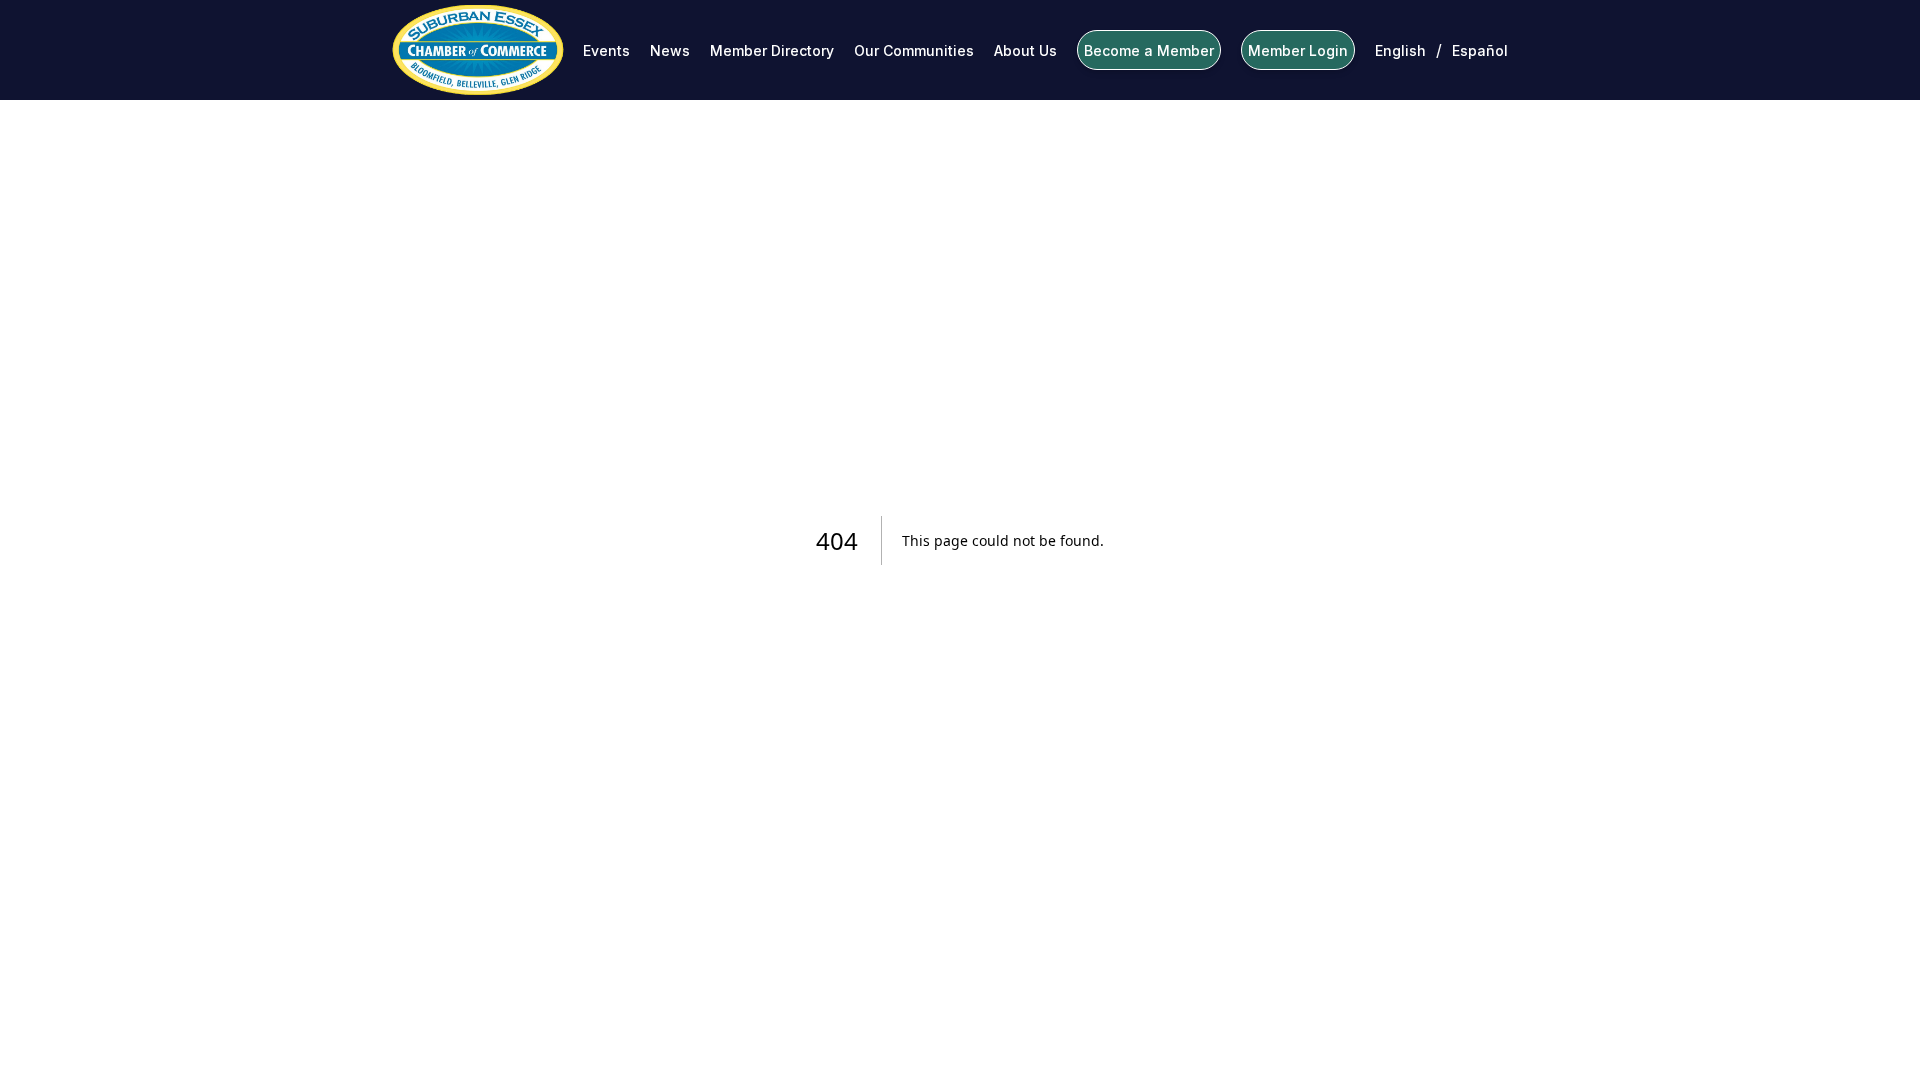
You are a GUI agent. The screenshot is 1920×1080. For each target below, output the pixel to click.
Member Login (1298, 50)
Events (606, 50)
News (670, 50)
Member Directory (772, 50)
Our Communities (914, 50)
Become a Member (1149, 50)
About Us (1025, 50)
